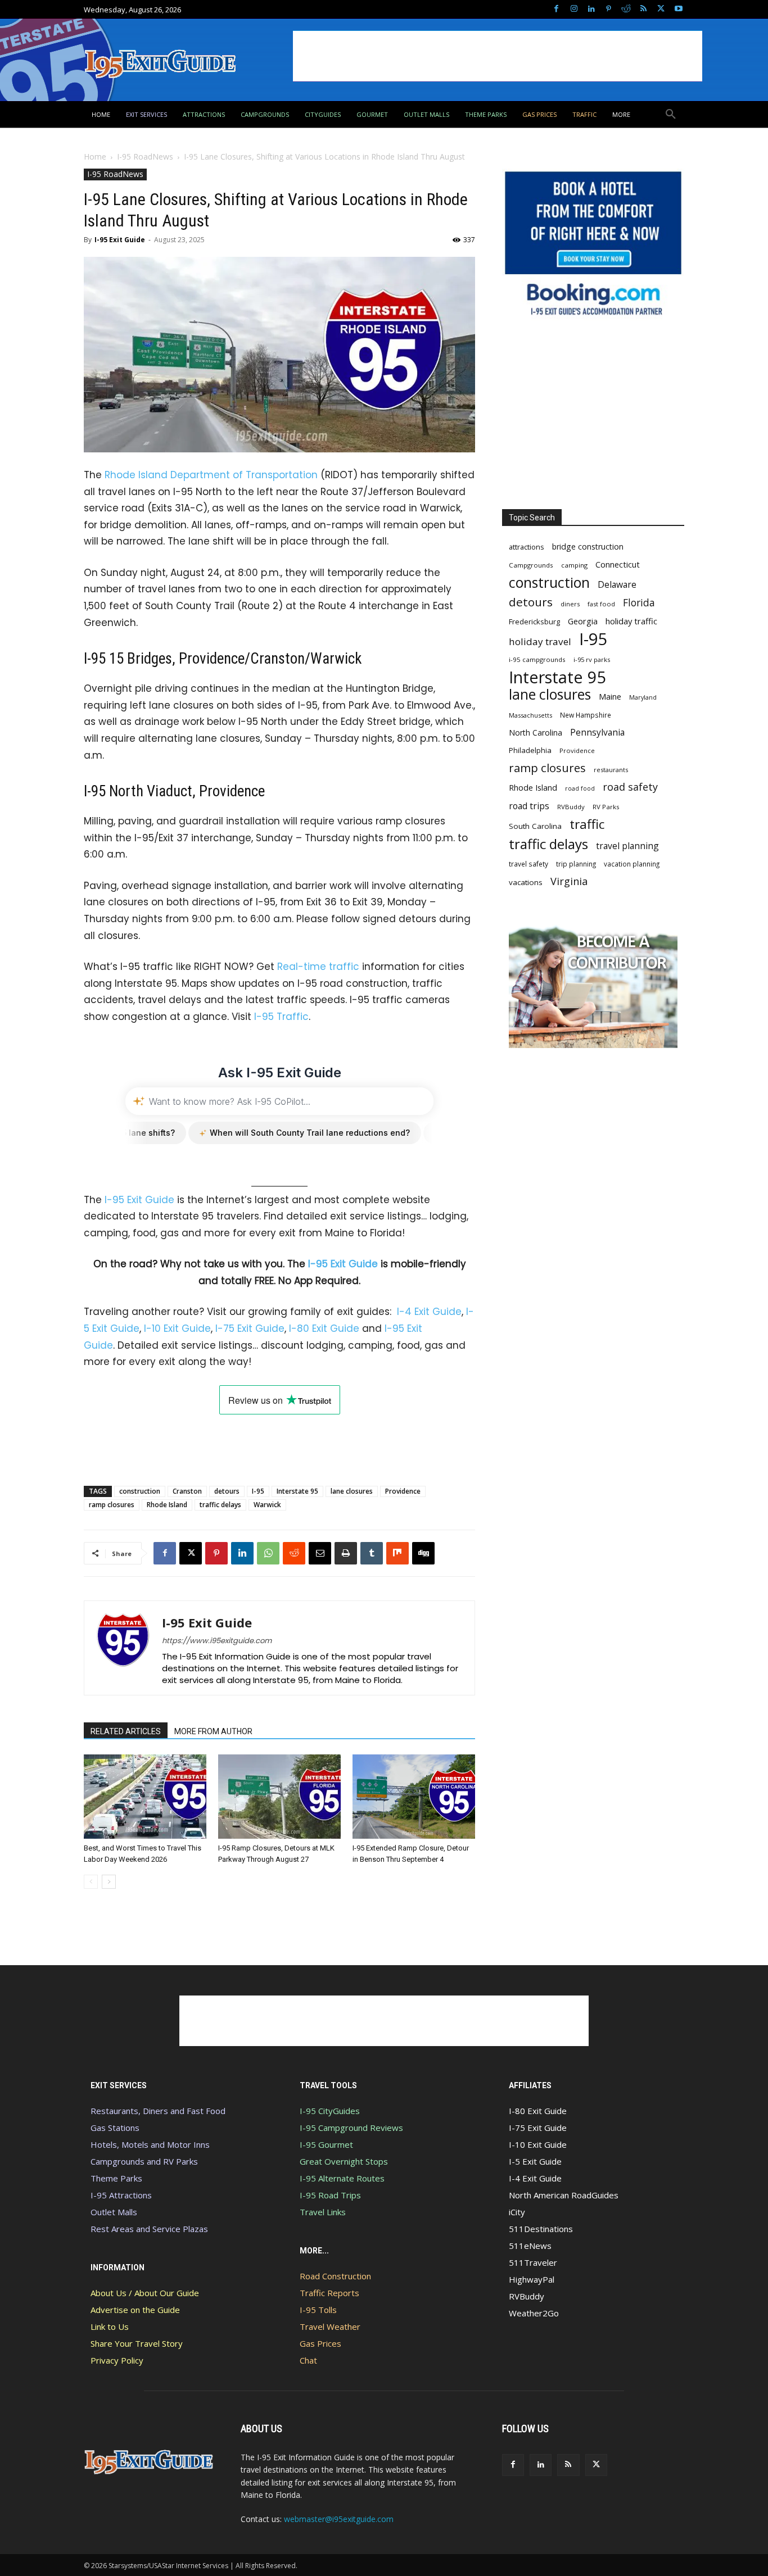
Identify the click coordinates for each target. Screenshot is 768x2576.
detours (227, 1491)
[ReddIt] (294, 1553)
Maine (610, 697)
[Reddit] (626, 9)
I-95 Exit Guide (120, 240)
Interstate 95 (297, 1491)
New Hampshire (586, 715)
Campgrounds (531, 565)
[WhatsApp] (268, 1553)
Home (95, 157)
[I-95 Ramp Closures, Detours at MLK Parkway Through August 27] (279, 1797)
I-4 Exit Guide (429, 1312)
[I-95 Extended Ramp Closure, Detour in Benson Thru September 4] (414, 1797)
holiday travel (540, 641)
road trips (529, 806)
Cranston (187, 1491)
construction (140, 1491)
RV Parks (606, 807)
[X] (661, 9)
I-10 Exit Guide (177, 1328)
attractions (527, 547)
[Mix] (397, 1553)
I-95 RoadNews (145, 157)
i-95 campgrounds (537, 659)
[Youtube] (678, 9)
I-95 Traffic (281, 1017)
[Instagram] (574, 9)
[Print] (346, 1553)
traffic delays (220, 1505)
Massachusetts (530, 715)
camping (574, 565)
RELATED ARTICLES (126, 1731)
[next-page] (109, 1882)
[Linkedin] (591, 9)
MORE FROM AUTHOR (213, 1731)
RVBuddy (571, 807)
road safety (630, 787)
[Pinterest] (609, 9)
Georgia (583, 621)
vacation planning (632, 864)
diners (570, 604)
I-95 (258, 1491)
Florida (639, 603)
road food (580, 788)
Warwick (267, 1505)
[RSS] (643, 9)
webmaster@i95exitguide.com (339, 2519)
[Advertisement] (498, 56)
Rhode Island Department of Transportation (211, 475)
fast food (601, 604)
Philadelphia (530, 750)
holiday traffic (631, 621)
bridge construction (588, 547)
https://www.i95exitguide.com (217, 1641)
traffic (587, 824)
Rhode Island (167, 1505)
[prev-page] (91, 1882)
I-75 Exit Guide (250, 1328)
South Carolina (535, 826)
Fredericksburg (534, 622)
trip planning (576, 864)
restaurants (611, 770)
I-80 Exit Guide (324, 1328)
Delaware (617, 585)
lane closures (352, 1491)
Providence (403, 1491)
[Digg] (423, 1553)
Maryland (643, 697)
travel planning (627, 846)
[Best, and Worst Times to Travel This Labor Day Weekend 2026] (145, 1797)
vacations (526, 882)
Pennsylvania (597, 733)
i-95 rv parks (592, 659)
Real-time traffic (318, 967)
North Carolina (536, 733)
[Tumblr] (372, 1553)
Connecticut (618, 564)
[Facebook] (556, 9)
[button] (671, 115)
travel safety (528, 864)
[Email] (320, 1553)
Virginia (569, 881)
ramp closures (112, 1505)
